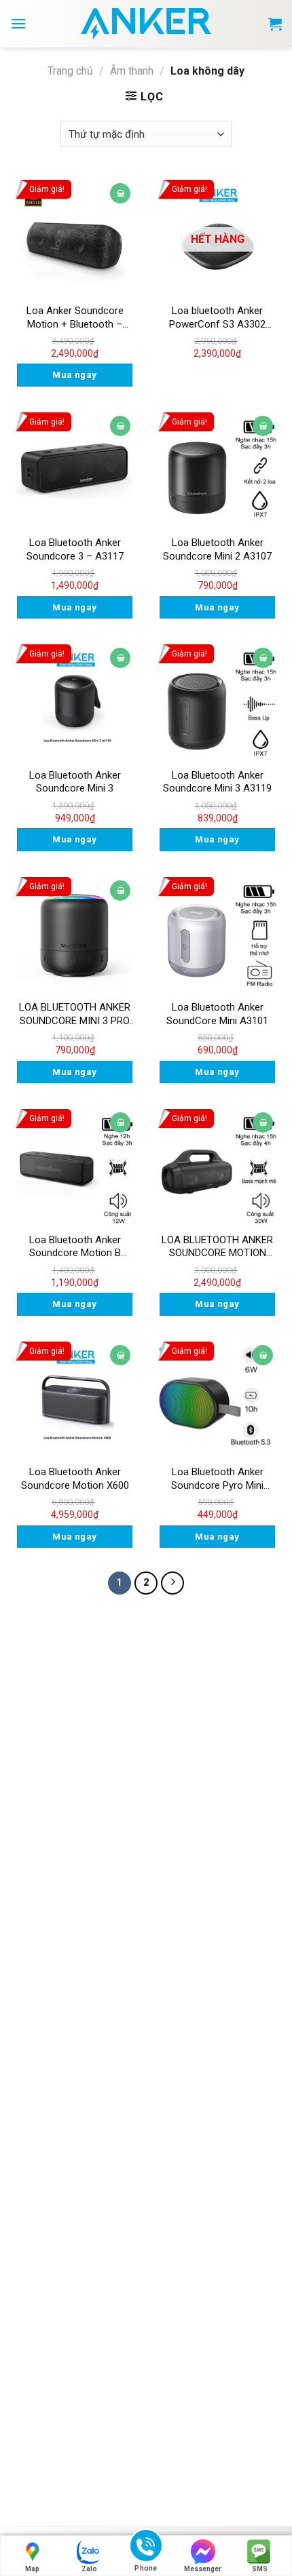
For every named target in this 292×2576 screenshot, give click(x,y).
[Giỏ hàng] (275, 24)
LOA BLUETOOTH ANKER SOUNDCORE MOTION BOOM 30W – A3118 (217, 1247)
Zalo (89, 2569)
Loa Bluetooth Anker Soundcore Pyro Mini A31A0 (217, 1479)
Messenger (203, 2569)
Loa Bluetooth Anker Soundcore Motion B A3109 (75, 1247)
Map (32, 2569)
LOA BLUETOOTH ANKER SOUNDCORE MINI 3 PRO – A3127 (75, 1014)
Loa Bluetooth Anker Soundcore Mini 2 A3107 (217, 549)
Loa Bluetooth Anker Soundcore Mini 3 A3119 (217, 782)
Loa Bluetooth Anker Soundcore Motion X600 (75, 1479)
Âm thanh (132, 71)
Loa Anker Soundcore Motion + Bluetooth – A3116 (75, 318)
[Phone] (146, 2548)
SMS (260, 2569)
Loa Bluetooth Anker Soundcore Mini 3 (75, 782)
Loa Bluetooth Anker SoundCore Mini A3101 (217, 1014)
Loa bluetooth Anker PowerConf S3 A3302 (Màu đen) (217, 318)
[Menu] (19, 24)
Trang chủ (70, 71)
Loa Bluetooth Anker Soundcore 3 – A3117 (75, 549)
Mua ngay (74, 375)
